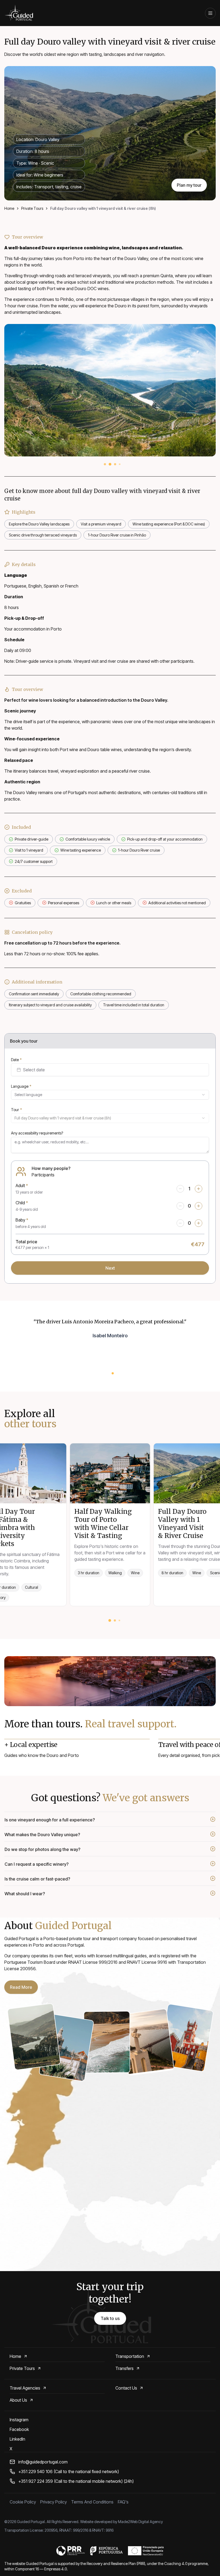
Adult (22, 1186)
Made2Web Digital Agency (140, 2522)
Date (16, 1060)
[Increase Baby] (199, 1223)
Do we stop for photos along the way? (43, 1849)
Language (21, 1086)
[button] (21, 1987)
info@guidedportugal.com (43, 2462)
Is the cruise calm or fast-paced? (37, 1879)
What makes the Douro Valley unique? (42, 1835)
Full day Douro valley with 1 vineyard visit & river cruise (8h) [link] (103, 208)
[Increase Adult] (199, 1189)
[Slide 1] (105, 464)
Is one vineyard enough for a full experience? (50, 1820)
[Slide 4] (120, 464)
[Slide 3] (115, 464)
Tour (16, 1110)
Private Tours (32, 208)
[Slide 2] (110, 464)
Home (9, 208)
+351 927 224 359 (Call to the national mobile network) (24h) (76, 2481)
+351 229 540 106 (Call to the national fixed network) (69, 2471)
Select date (34, 1070)
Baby (22, 1220)
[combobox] (110, 1095)
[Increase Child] (199, 1206)
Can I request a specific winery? (37, 1864)
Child (22, 1203)
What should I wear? (25, 1894)
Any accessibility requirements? (37, 1133)
